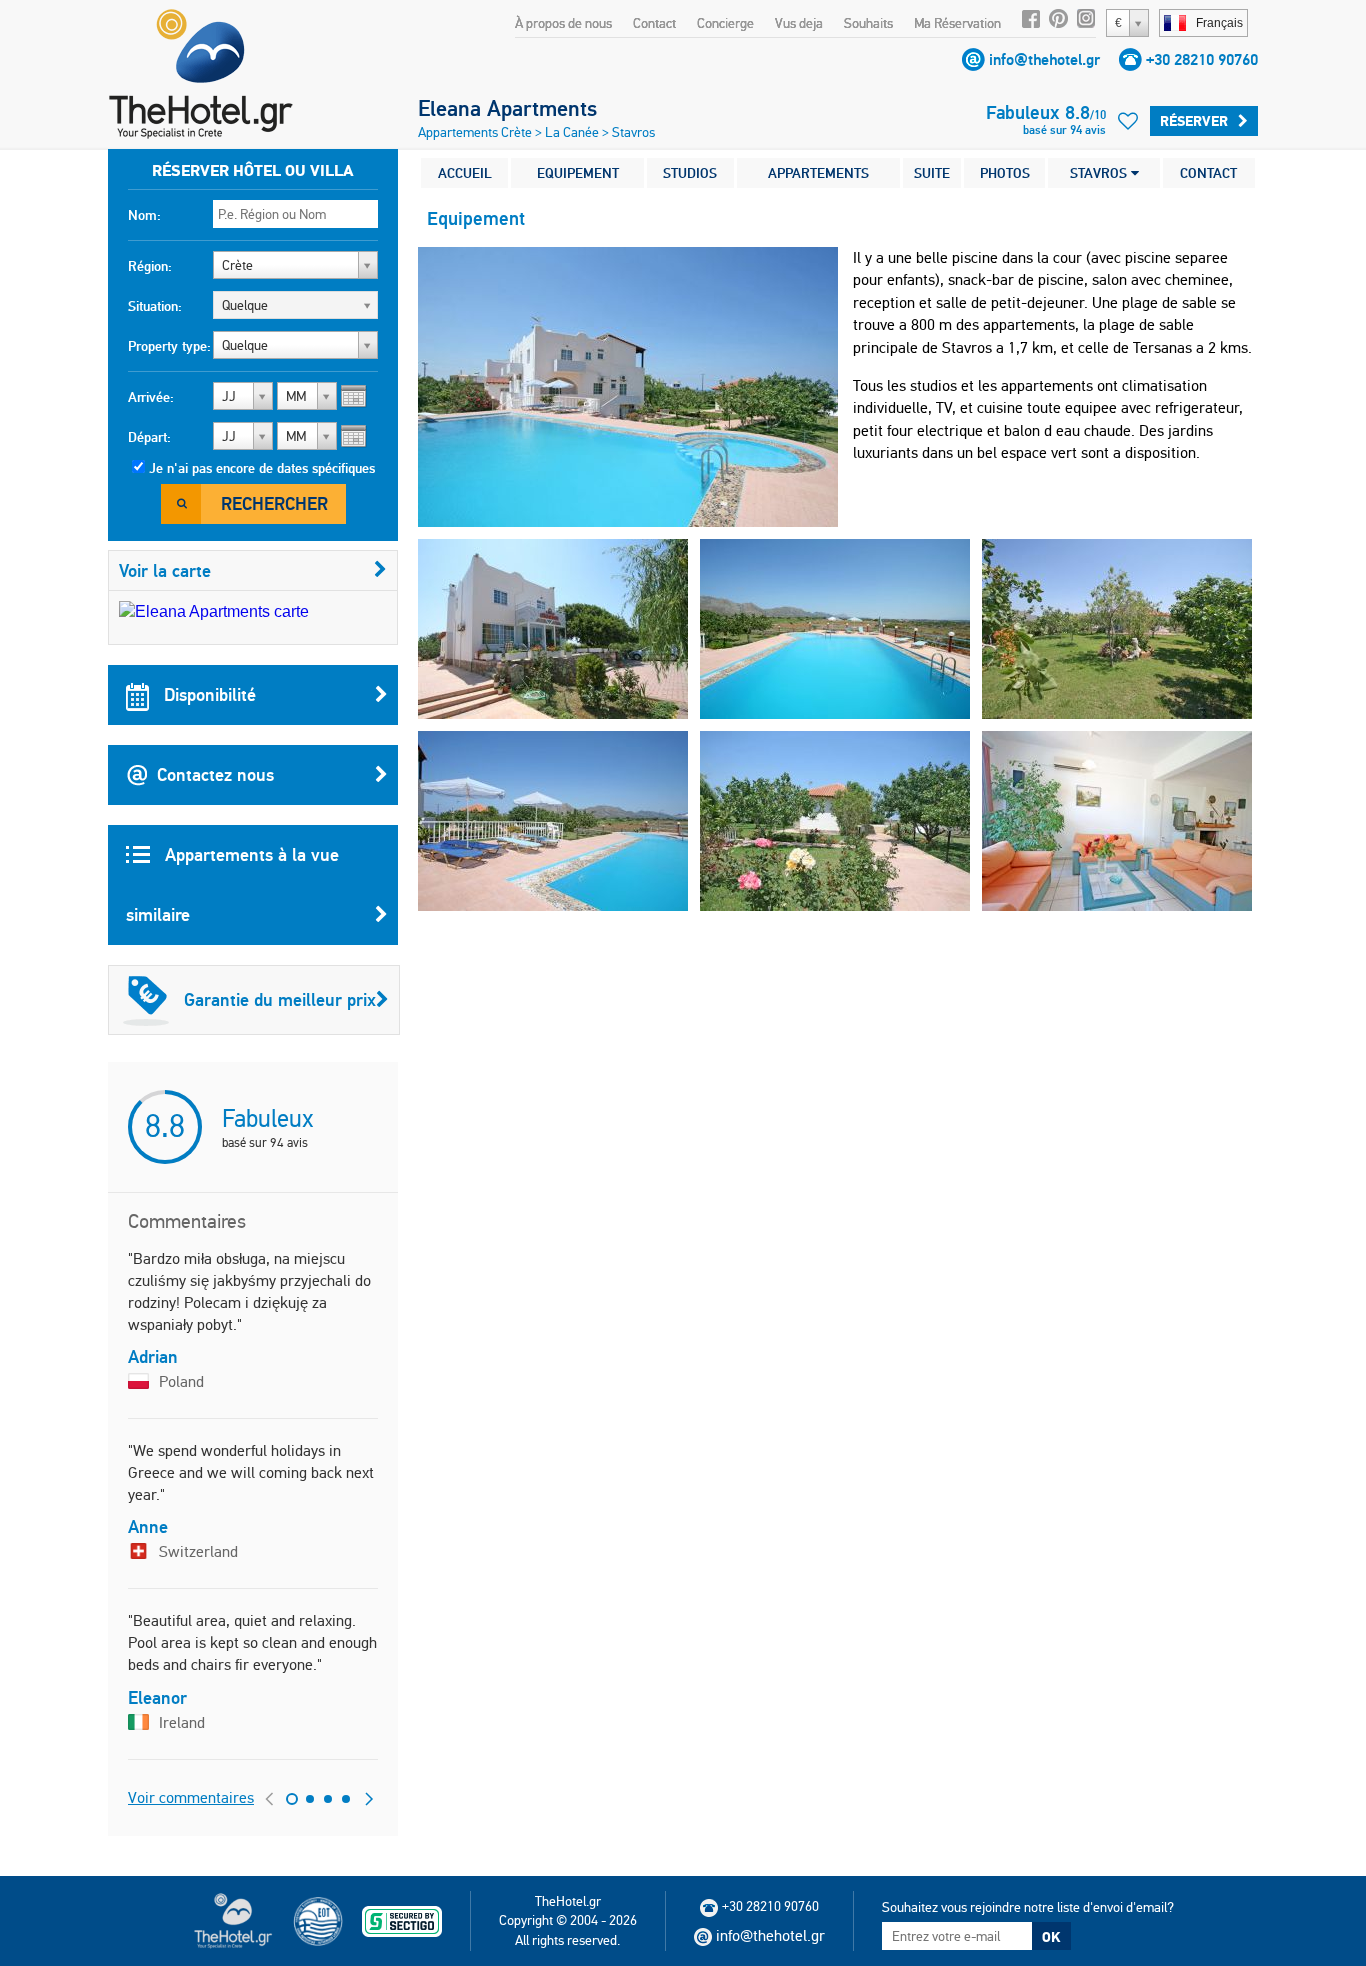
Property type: (169, 346)
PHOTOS (1005, 173)
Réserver (1194, 121)
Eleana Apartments (507, 108)
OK (1051, 1937)
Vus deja (799, 23)
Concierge (725, 23)
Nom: (144, 215)
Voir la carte (165, 570)
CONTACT (1208, 173)
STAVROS (1100, 173)
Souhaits (868, 23)
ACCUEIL (465, 173)
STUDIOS (690, 173)
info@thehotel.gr (1044, 59)
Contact (654, 23)
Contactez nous (215, 774)
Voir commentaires (191, 1797)
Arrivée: (151, 397)
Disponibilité (207, 694)
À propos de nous (563, 23)
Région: (150, 266)
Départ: (149, 437)
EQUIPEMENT (578, 173)
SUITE (932, 173)
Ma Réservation (957, 23)
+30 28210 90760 (1202, 59)
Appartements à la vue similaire (232, 884)
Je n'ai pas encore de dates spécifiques (262, 468)
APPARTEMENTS (818, 173)
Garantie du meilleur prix (280, 999)
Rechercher (274, 503)
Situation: (155, 306)
